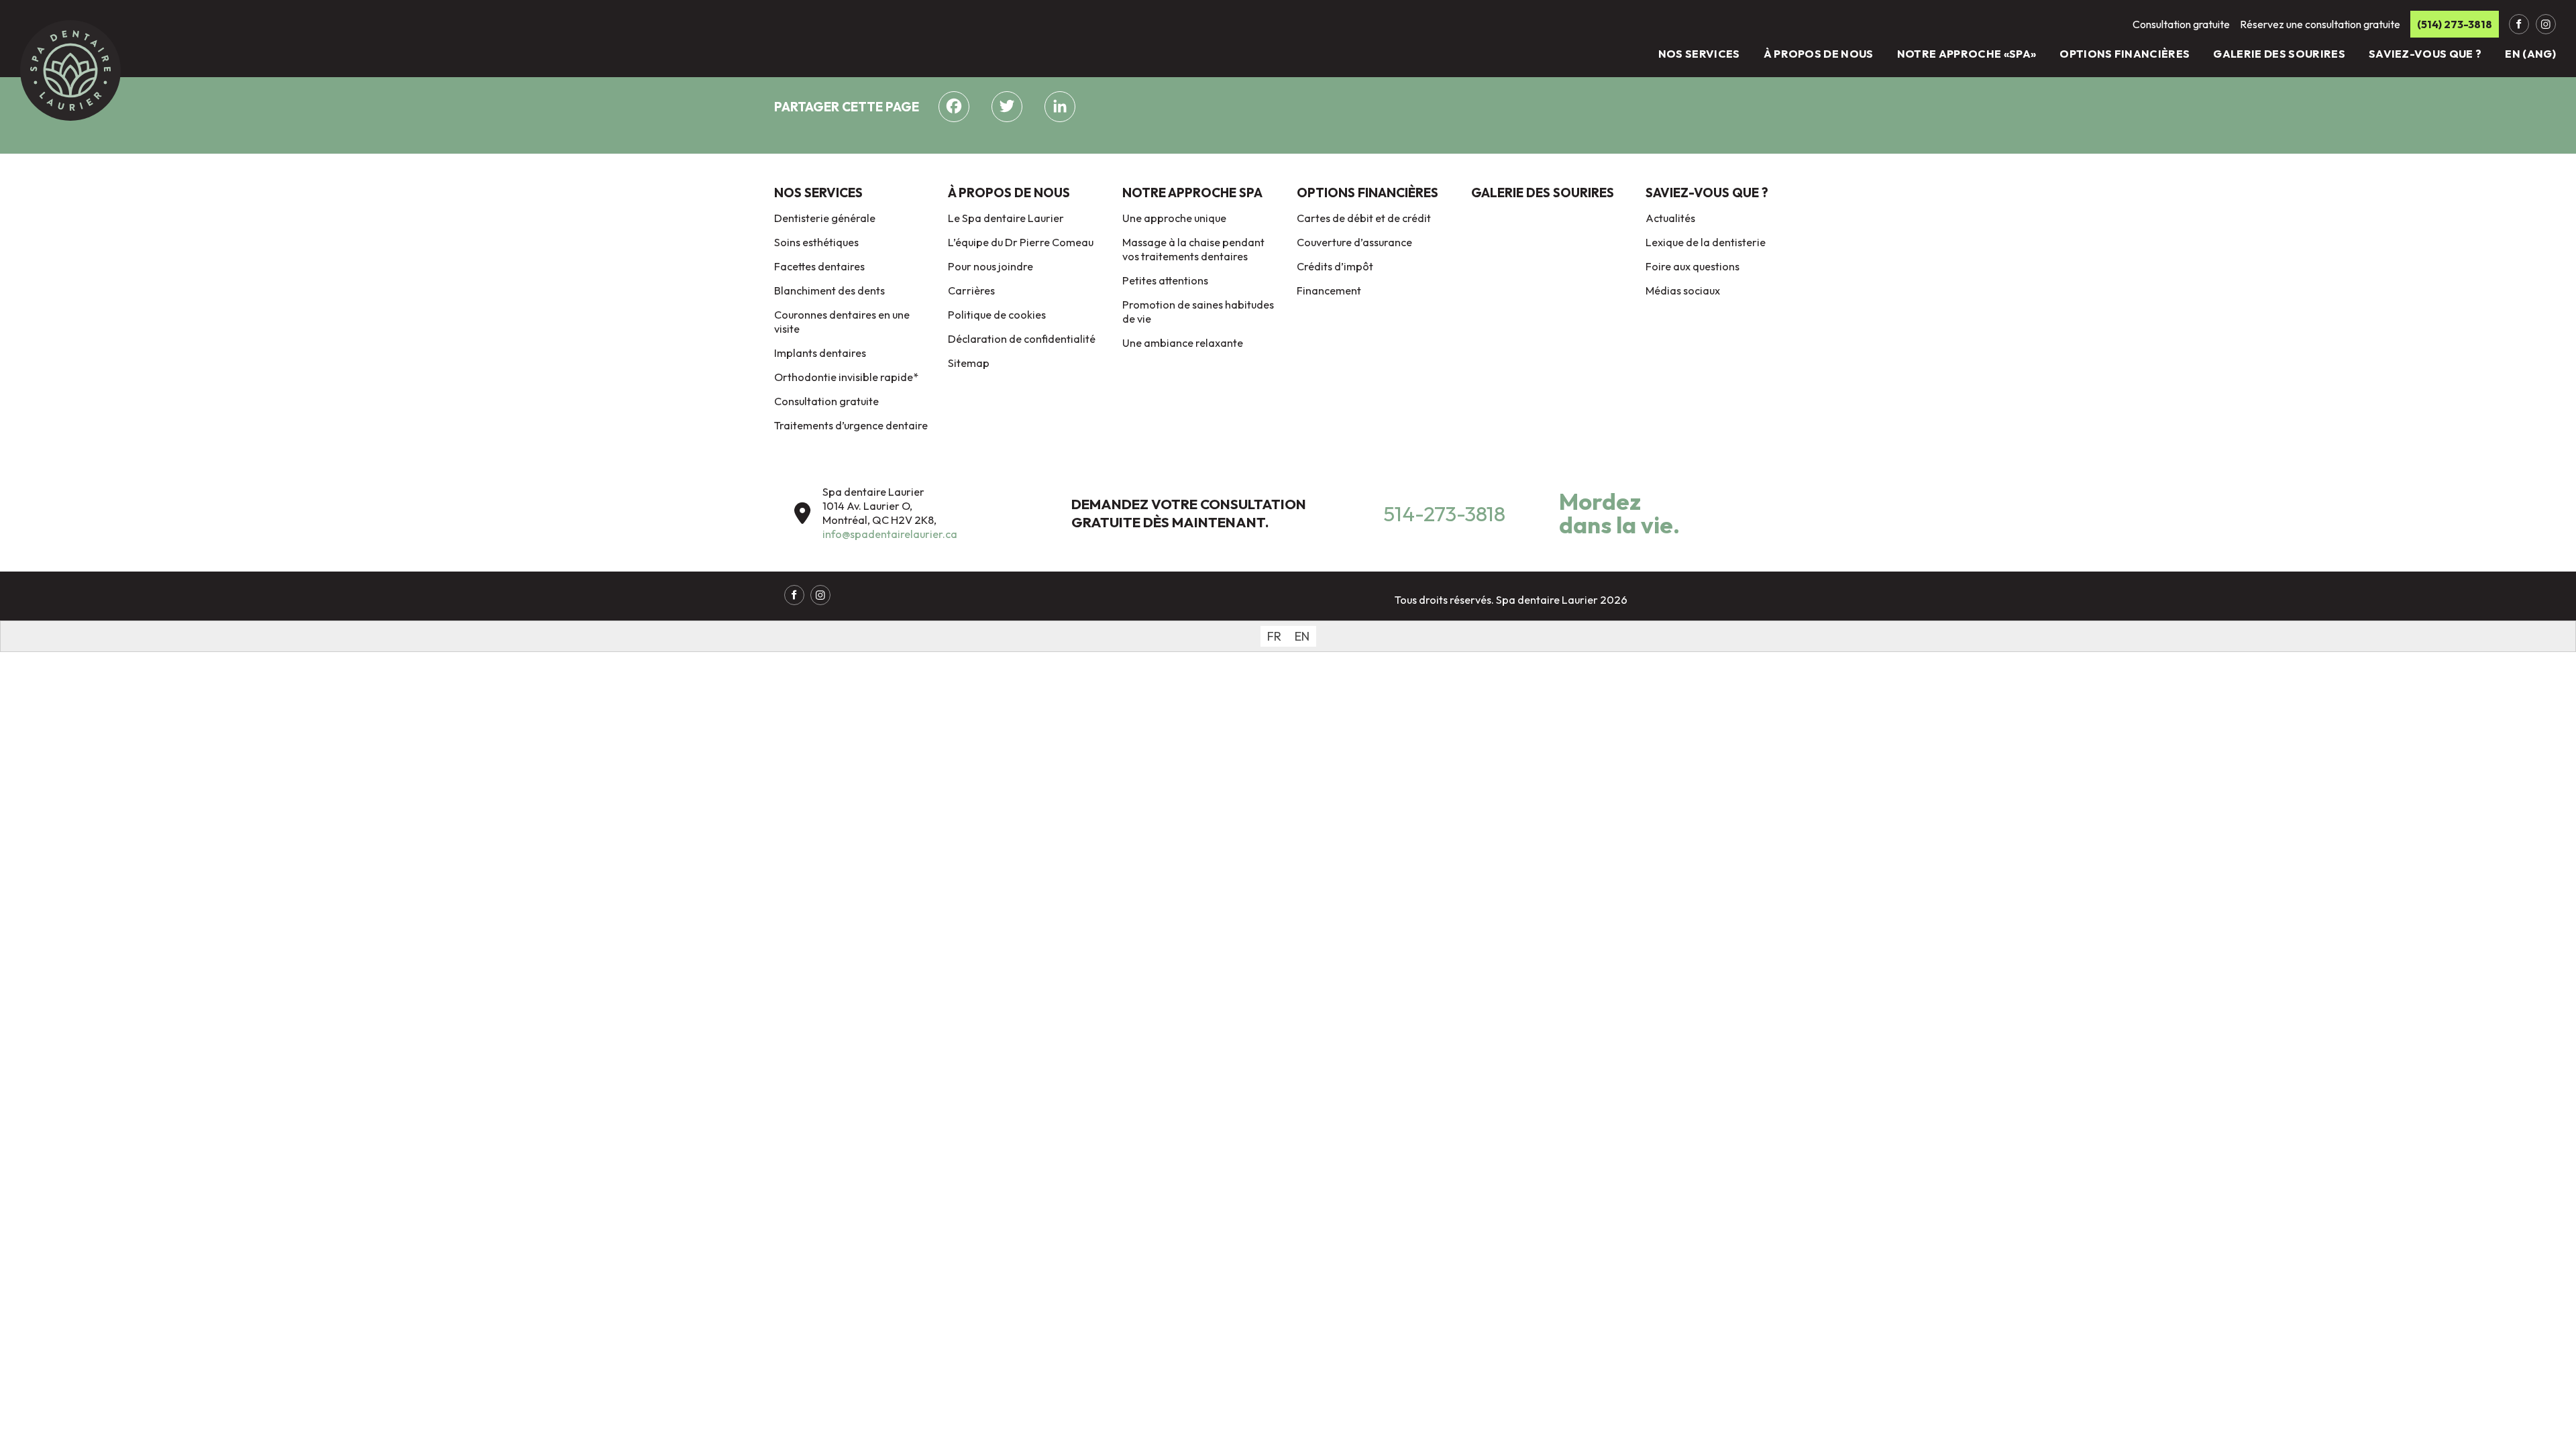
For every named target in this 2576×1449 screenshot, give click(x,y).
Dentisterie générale (825, 218)
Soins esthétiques (816, 242)
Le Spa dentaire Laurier (1006, 218)
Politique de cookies (997, 315)
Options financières (2125, 54)
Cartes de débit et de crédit (1364, 218)
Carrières (971, 290)
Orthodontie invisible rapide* (846, 377)
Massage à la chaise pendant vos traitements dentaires (1193, 249)
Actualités (1670, 218)
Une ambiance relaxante (1183, 343)
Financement (1329, 290)
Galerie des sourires (2279, 54)
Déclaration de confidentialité (1022, 339)
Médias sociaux (1683, 290)
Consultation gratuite (826, 401)
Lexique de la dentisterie (1706, 242)
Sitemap (969, 363)
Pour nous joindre (990, 266)
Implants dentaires (820, 353)
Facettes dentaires (819, 266)
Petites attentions (1165, 280)
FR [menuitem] (1274, 636)
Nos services (1699, 54)
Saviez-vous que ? (2425, 54)
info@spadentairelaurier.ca (890, 534)
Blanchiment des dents (829, 290)
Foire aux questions (1693, 266)
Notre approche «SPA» (1967, 54)
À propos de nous (1819, 54)
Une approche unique (1174, 218)
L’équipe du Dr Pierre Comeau (1021, 242)
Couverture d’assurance (1354, 242)
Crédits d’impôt (1335, 266)
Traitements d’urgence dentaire (851, 425)
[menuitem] (1274, 636)
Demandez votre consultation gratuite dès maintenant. (1189, 513)
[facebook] (2519, 24)
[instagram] (2546, 24)
